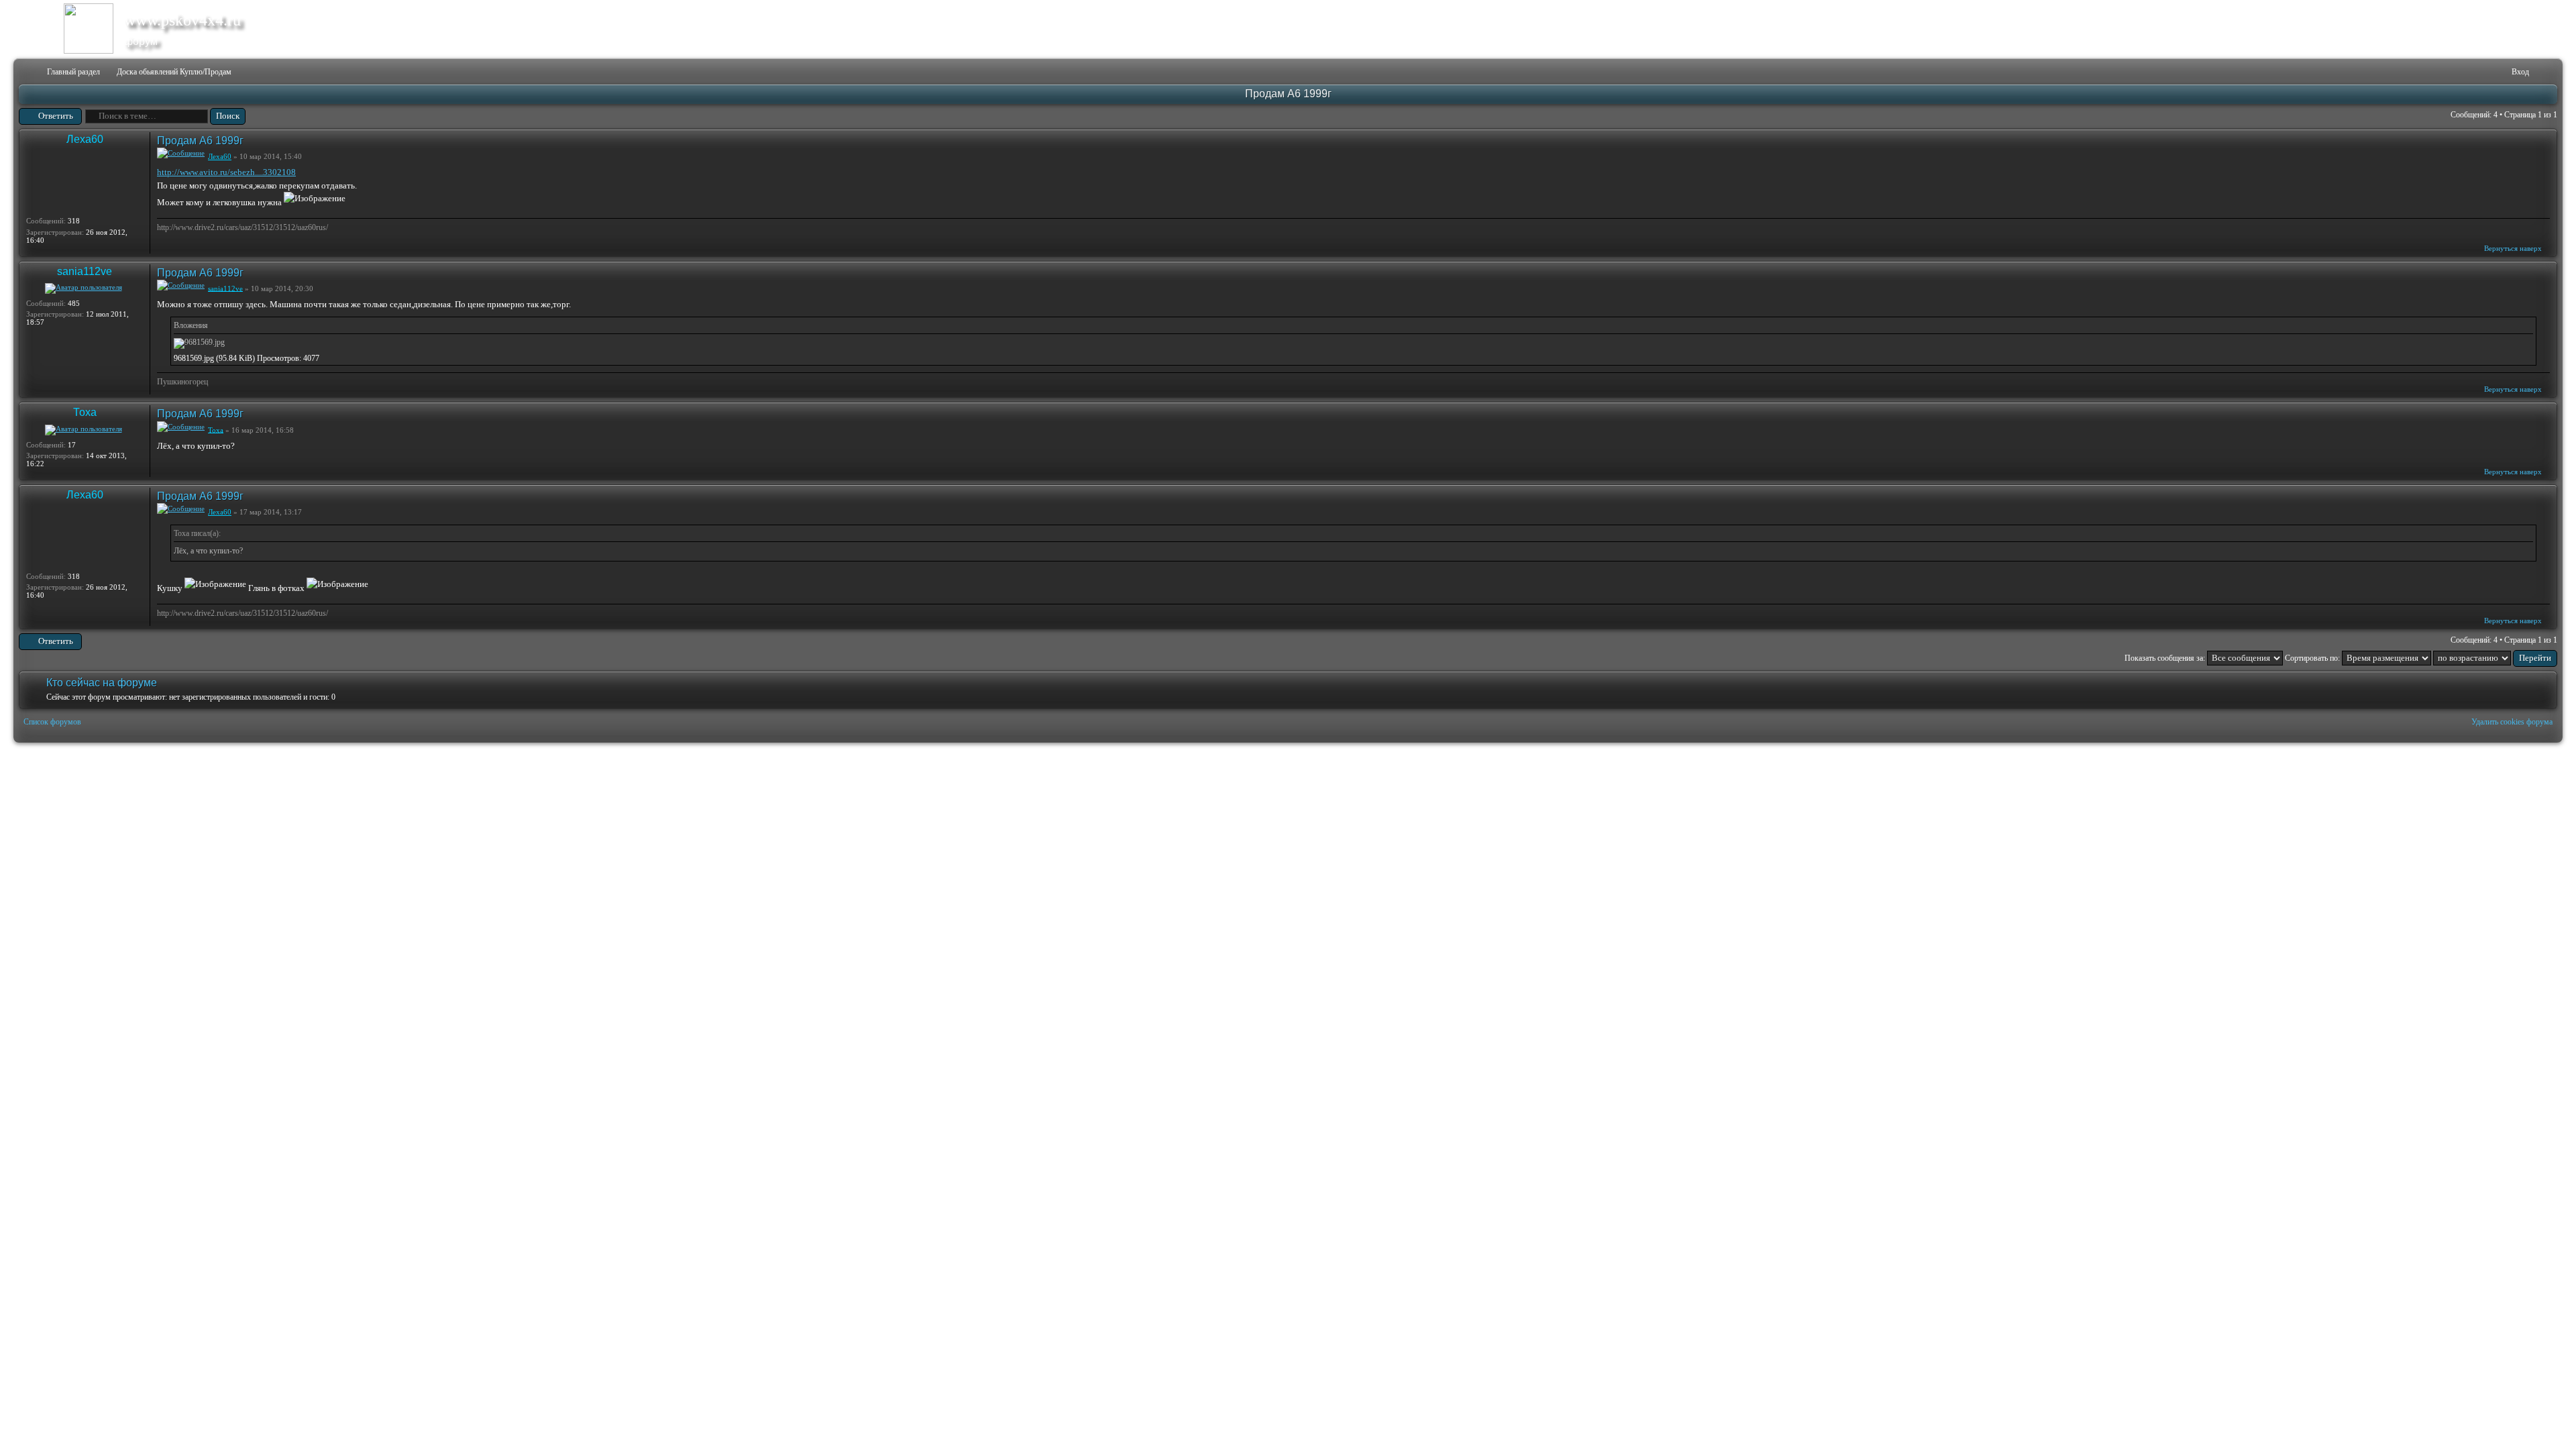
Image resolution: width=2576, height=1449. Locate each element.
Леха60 (85, 139)
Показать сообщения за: (2166, 658)
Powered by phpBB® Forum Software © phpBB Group (2537, 759)
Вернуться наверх (2513, 248)
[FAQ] (2481, 72)
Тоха (85, 412)
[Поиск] (2460, 72)
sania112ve (85, 271)
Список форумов (52, 722)
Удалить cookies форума (2512, 722)
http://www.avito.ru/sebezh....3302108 (226, 172)
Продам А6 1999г (1288, 94)
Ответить (56, 116)
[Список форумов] (28, 72)
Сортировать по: (2313, 658)
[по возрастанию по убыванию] (2495, 658)
